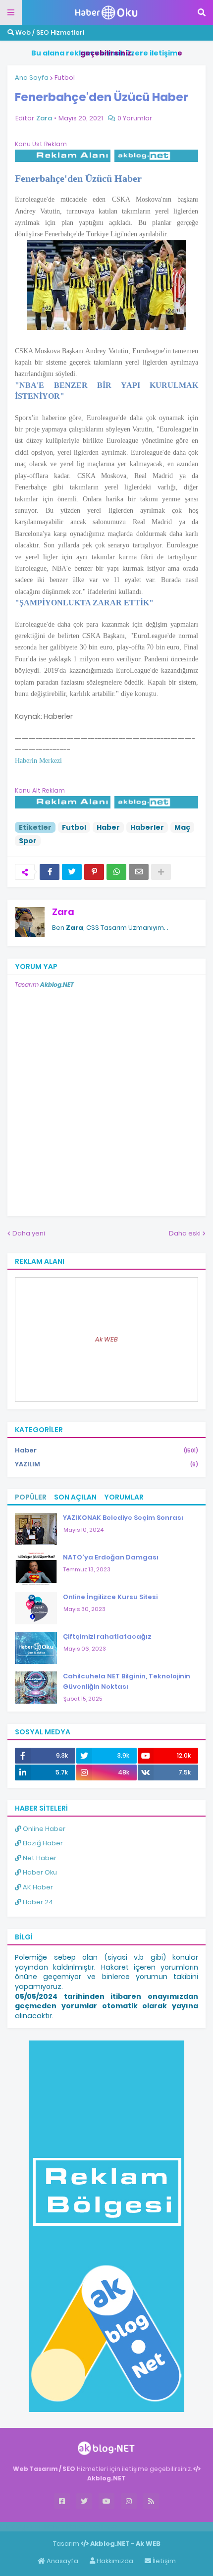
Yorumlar (124, 1497)
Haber (108, 827)
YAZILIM (106, 1464)
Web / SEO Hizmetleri (49, 32)
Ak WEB (106, 1339)
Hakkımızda (114, 2561)
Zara (63, 912)
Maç (182, 827)
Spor (28, 841)
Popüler (31, 1497)
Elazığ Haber (42, 1843)
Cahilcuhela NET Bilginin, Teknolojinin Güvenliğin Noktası (127, 1681)
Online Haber (43, 1829)
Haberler (147, 827)
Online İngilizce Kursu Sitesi (110, 1597)
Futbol (65, 78)
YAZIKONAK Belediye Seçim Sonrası (123, 1518)
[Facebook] (50, 872)
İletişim (163, 2561)
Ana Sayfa (32, 78)
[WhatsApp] (116, 872)
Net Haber (39, 1858)
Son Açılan (75, 1497)
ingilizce (103, 2526)
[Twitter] (72, 872)
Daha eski (185, 1233)
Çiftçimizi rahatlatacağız (107, 1637)
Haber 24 (37, 1902)
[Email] (139, 872)
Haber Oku (39, 1872)
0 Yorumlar (135, 118)
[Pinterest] (94, 872)
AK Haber (37, 1887)
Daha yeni (29, 1233)
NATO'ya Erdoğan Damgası (111, 1557)
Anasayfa (62, 2561)
